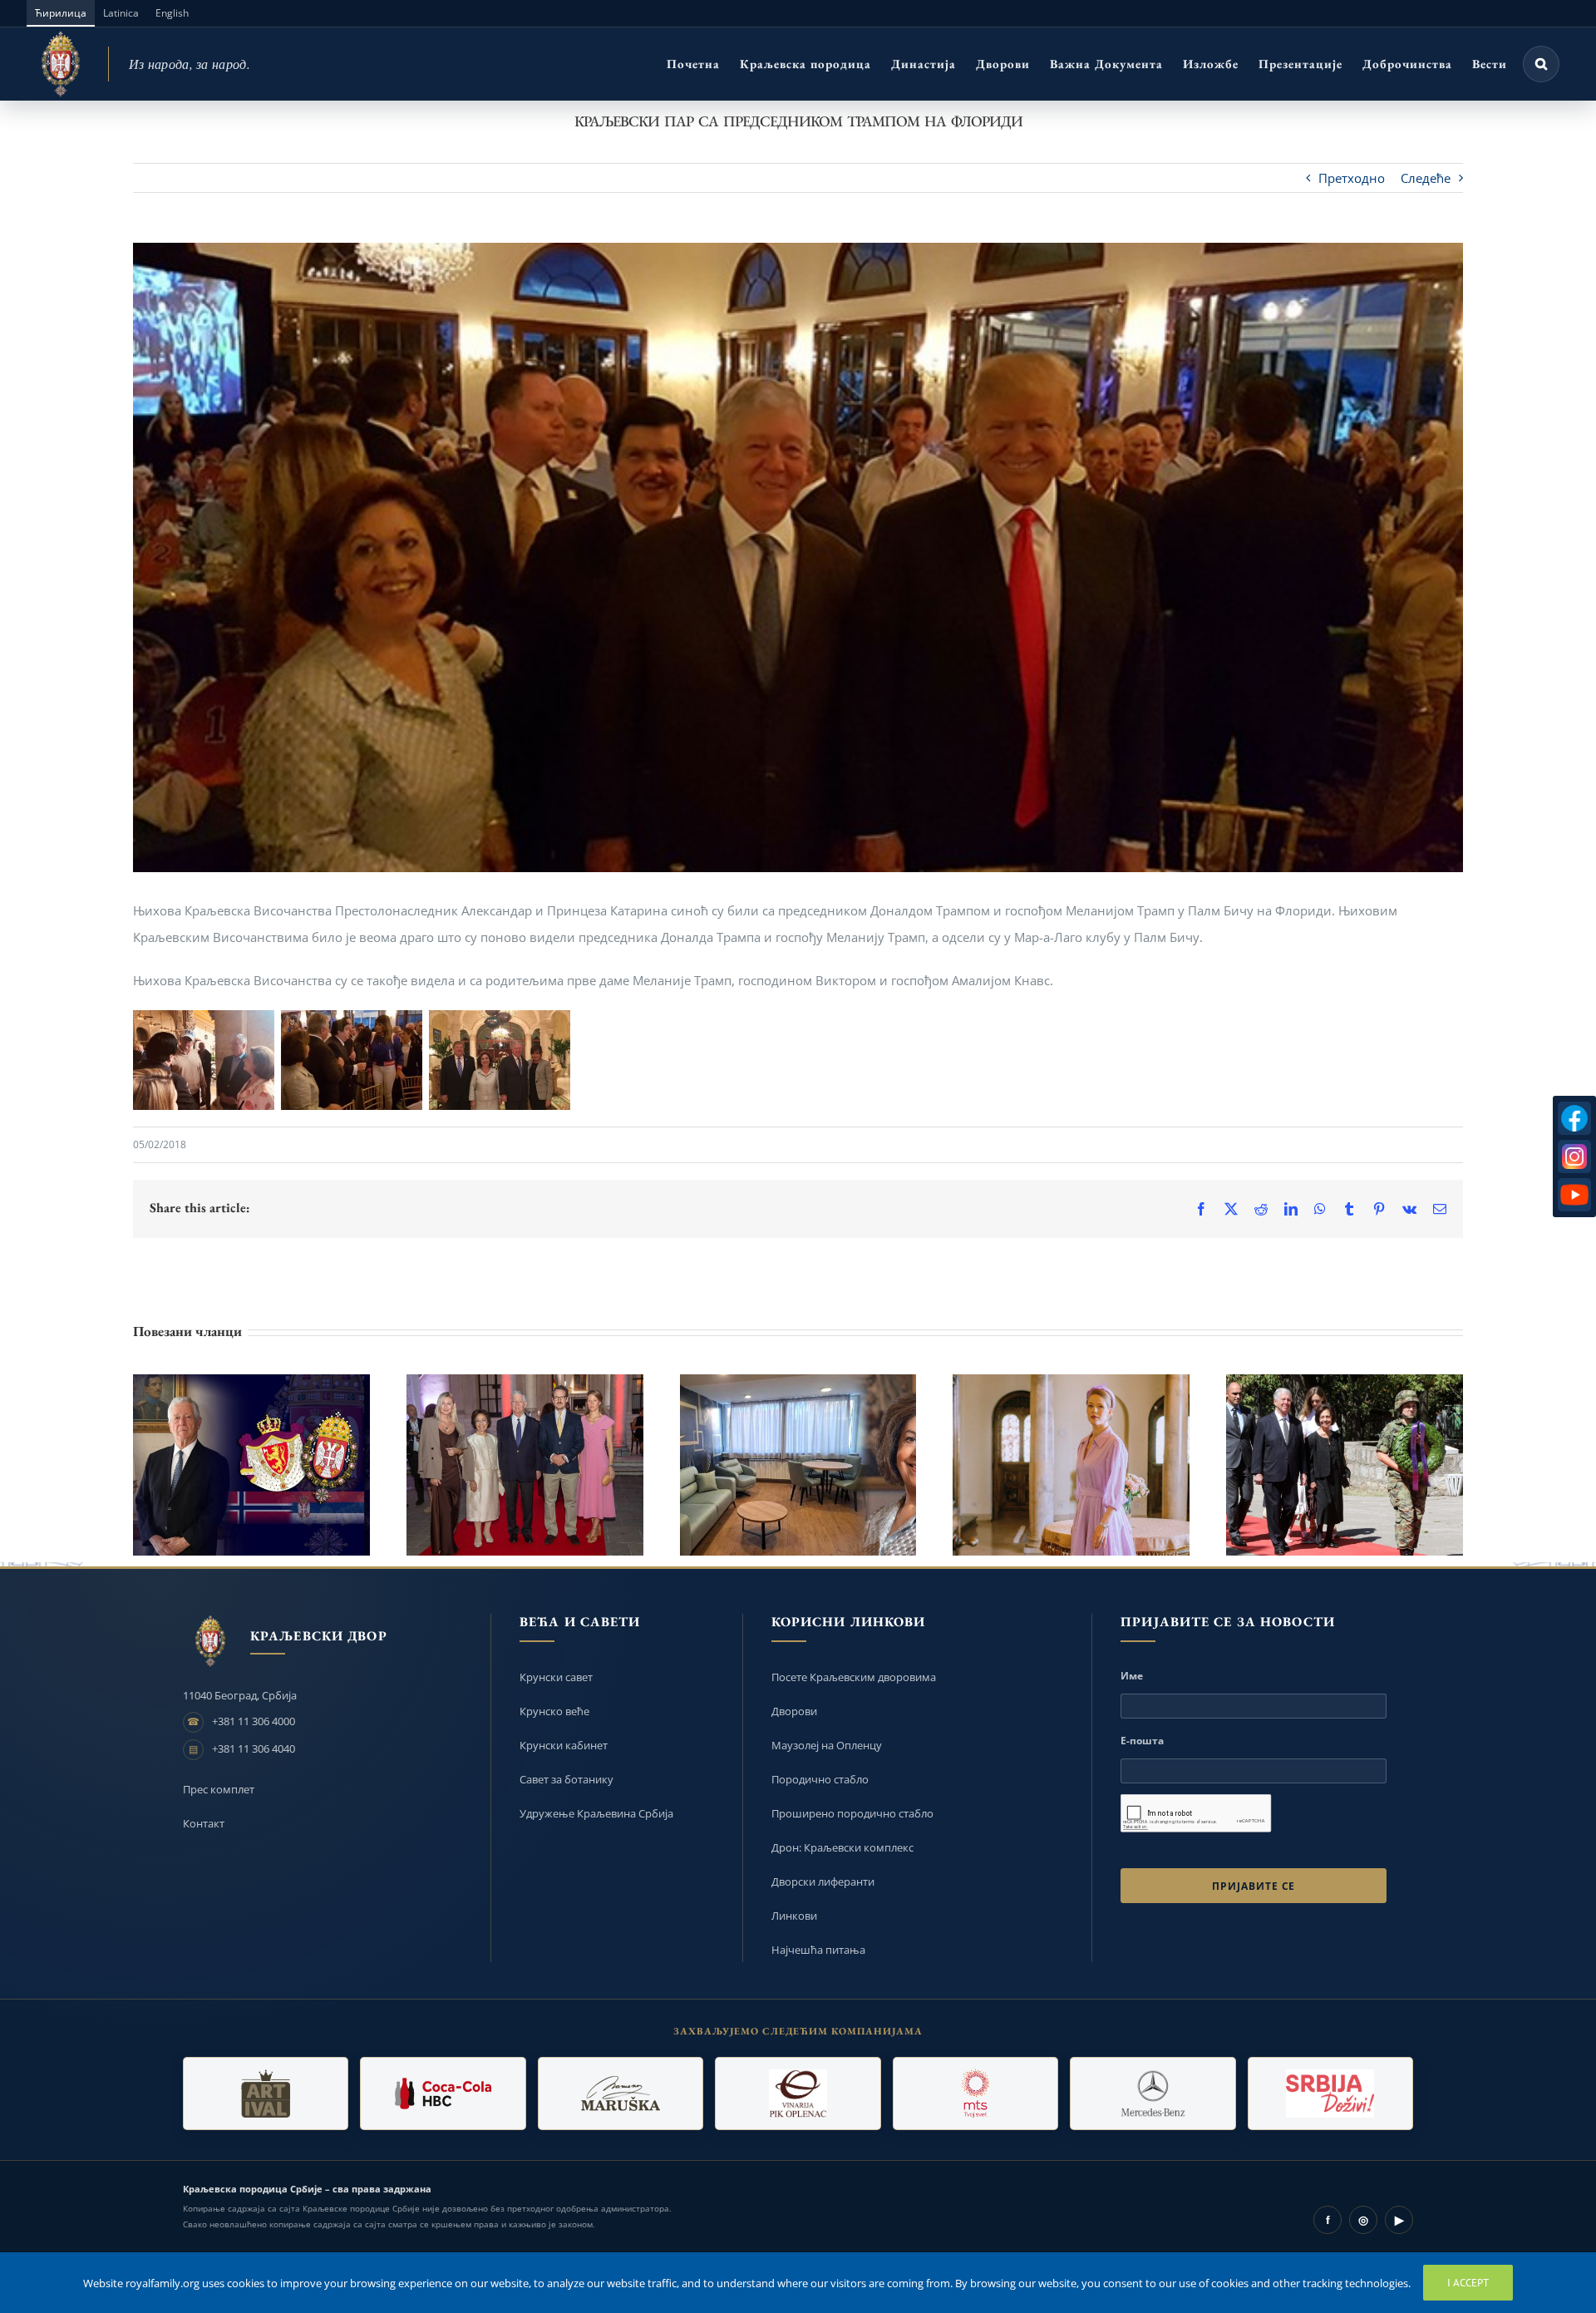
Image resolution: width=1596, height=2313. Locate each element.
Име (1132, 1676)
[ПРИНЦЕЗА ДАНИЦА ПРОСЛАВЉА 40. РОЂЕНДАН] (1071, 1465)
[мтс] (975, 2094)
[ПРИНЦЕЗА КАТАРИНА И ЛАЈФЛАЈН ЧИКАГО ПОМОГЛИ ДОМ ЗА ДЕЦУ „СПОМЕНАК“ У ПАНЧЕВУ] (798, 1465)
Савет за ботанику (566, 1779)
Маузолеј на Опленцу (827, 1745)
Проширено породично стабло (852, 1813)
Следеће (1426, 178)
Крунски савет (556, 1677)
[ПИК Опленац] (798, 2094)
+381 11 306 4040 (254, 1748)
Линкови (794, 1916)
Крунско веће (554, 1711)
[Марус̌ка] (621, 2094)
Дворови (794, 1711)
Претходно (1352, 178)
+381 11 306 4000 (254, 1721)
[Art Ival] (266, 2094)
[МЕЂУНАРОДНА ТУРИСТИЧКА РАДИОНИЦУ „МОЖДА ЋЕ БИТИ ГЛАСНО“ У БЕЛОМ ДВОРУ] (525, 1465)
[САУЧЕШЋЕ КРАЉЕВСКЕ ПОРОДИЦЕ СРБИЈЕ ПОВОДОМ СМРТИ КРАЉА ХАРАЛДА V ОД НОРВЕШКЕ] (251, 1465)
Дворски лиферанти (823, 1881)
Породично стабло (820, 1779)
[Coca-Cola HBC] (443, 2094)
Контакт (204, 1823)
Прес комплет (219, 1789)
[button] (1541, 64)
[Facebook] (1574, 1118)
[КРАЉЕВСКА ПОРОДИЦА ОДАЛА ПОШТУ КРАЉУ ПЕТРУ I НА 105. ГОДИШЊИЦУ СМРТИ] (1345, 1465)
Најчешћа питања (818, 1950)
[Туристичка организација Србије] (1330, 2094)
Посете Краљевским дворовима (854, 1677)
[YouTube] (1574, 1195)
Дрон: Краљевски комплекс (842, 1847)
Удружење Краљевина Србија (596, 1813)
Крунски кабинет (564, 1745)
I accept (1468, 2283)
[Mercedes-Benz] (1153, 2094)
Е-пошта (1142, 1741)
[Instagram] (1574, 1156)
